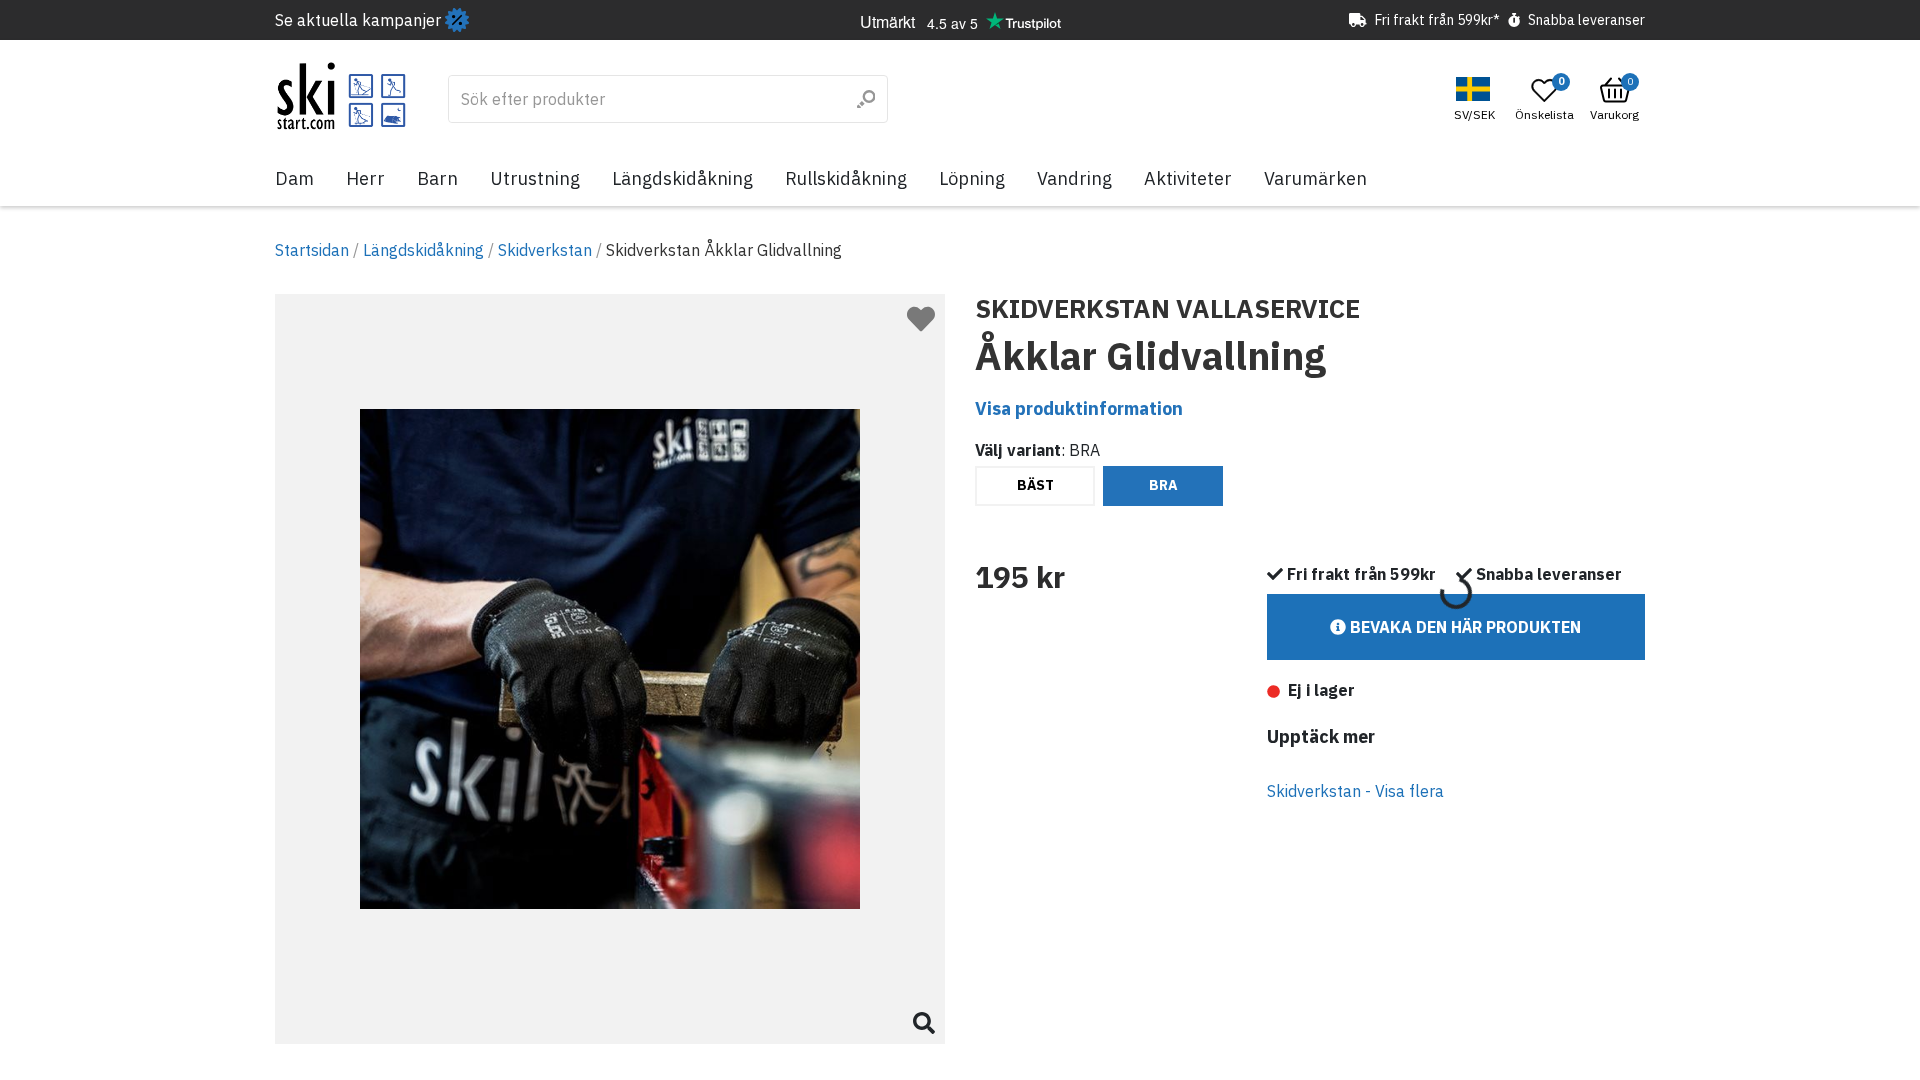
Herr (365, 178)
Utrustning (535, 178)
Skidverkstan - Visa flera (1355, 791)
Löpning (972, 178)
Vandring (1074, 178)
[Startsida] (341, 96)
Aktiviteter (1188, 178)
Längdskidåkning (682, 178)
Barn (437, 178)
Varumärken (1315, 178)
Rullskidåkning (846, 178)
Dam (294, 178)
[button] (1477, 99)
